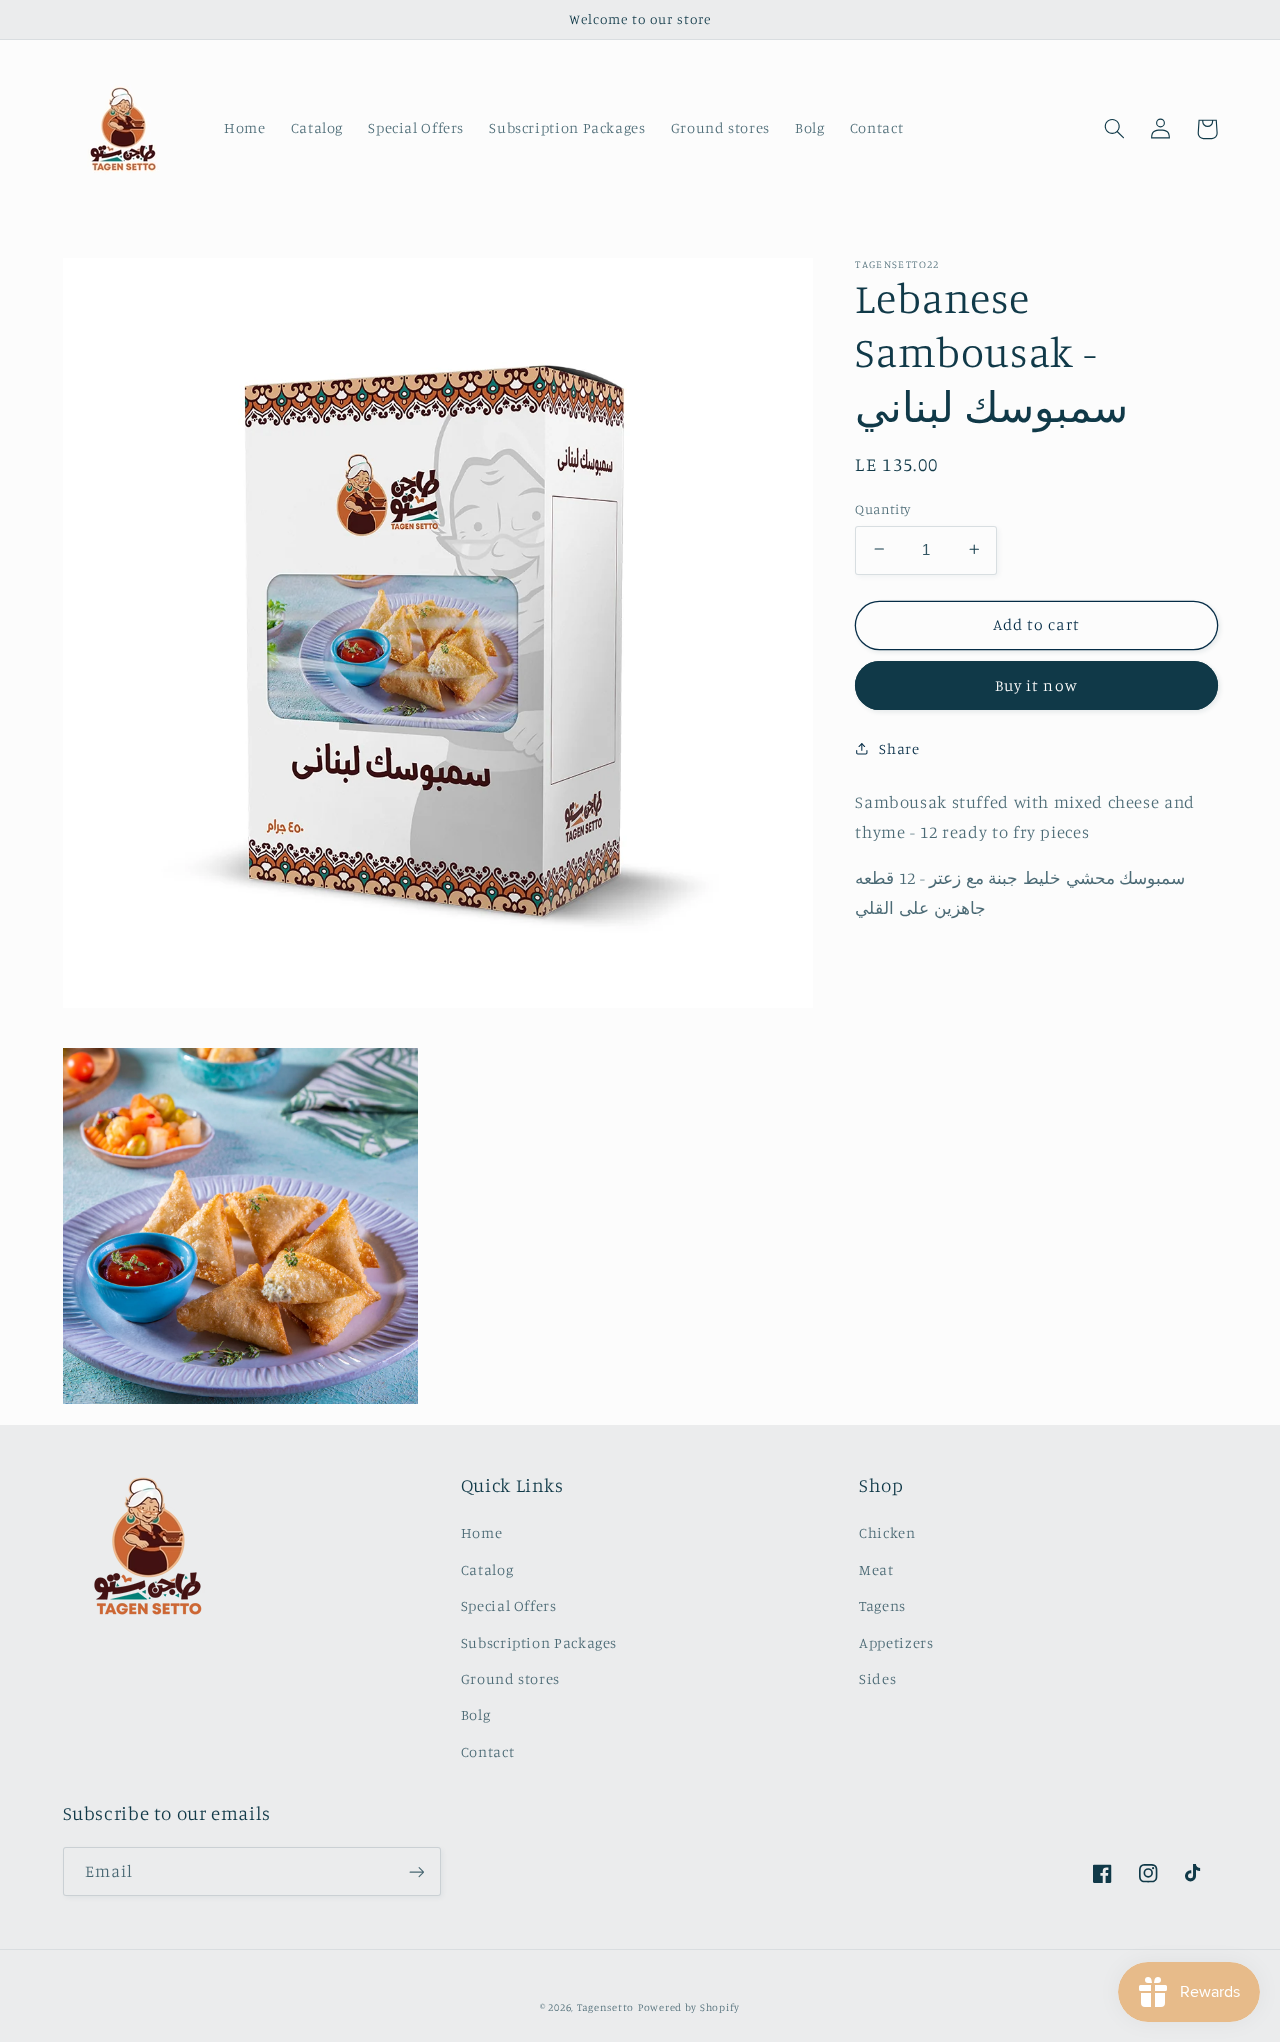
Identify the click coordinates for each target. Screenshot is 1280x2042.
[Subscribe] (416, 1871)
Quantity (882, 508)
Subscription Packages (539, 1642)
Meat (876, 1569)
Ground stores (510, 1678)
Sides (877, 1678)
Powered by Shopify (689, 2007)
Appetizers (896, 1642)
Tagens (882, 1605)
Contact (487, 1751)
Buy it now (1036, 684)
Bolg (476, 1714)
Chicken (887, 1532)
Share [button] (899, 748)
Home (482, 1532)
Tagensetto (605, 2007)
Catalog (487, 1569)
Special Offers (509, 1605)
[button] (1115, 129)
